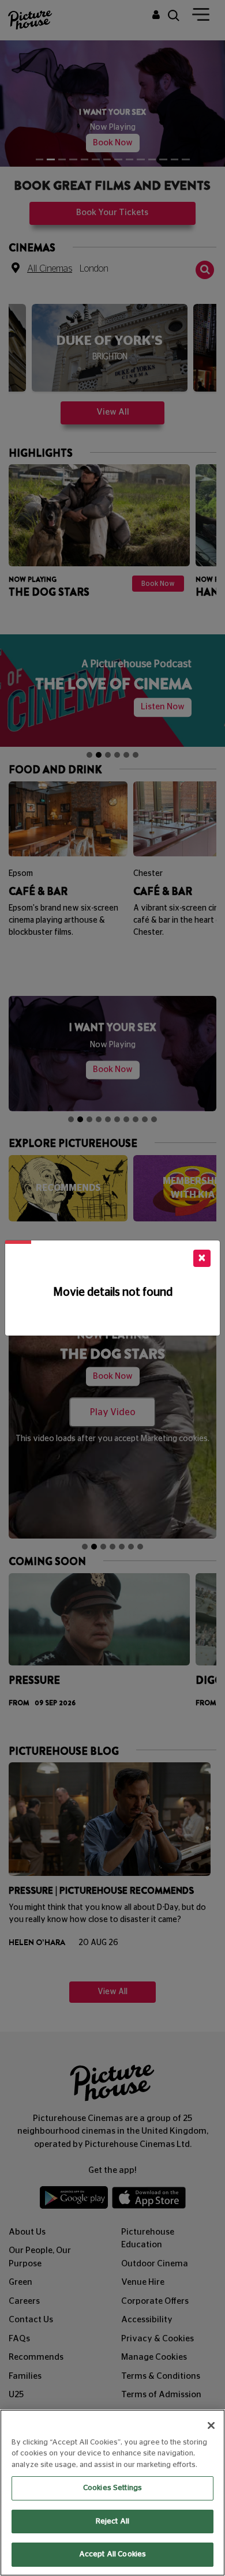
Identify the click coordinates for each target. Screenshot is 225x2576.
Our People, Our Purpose (40, 2242)
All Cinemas (50, 253)
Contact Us (31, 2305)
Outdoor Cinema (155, 2249)
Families (25, 2361)
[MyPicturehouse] (156, 16)
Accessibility (147, 2305)
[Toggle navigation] (201, 17)
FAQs (19, 2324)
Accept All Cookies (112, 2554)
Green (20, 2267)
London (94, 253)
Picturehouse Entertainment (38, 2405)
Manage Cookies (154, 2342)
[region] (112, 2493)
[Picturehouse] (28, 19)
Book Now (113, 127)
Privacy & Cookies (157, 2324)
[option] (110, 337)
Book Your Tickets (112, 198)
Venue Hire (143, 2267)
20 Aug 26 (98, 1928)
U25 (16, 2380)
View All (113, 396)
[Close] (211, 2425)
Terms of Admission (161, 2380)
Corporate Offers (155, 2286)
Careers (24, 2286)
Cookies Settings (112, 2488)
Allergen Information (164, 2399)
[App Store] (149, 2185)
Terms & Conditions (161, 2361)
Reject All (112, 2522)
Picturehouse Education (148, 2224)
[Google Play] (75, 2185)
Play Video (113, 1397)
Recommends (36, 2342)
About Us (27, 2217)
